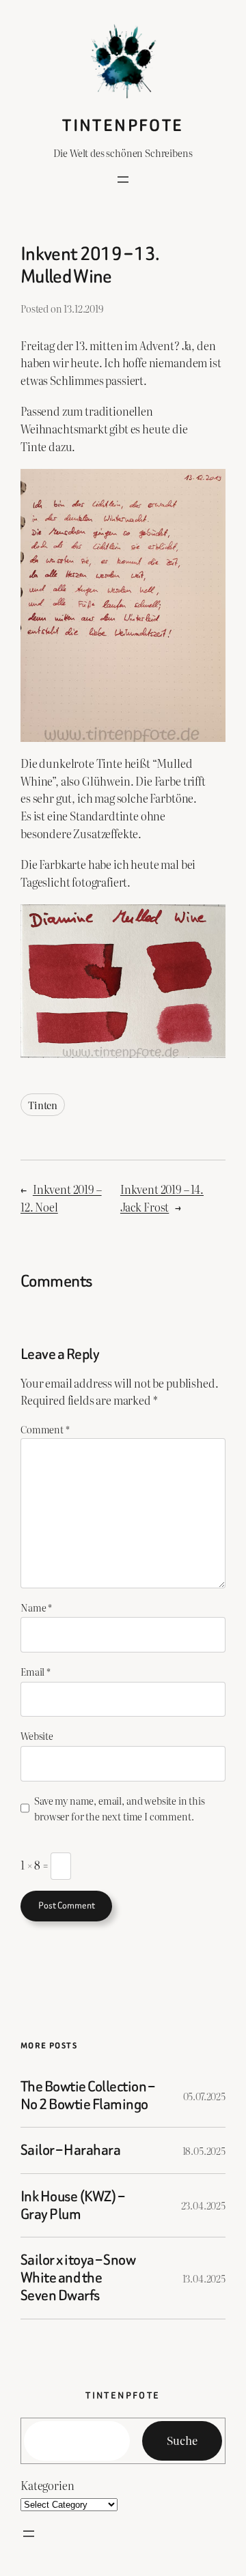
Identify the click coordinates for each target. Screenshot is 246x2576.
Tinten (43, 1105)
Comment (45, 1429)
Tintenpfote (123, 125)
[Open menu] (123, 180)
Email (36, 1671)
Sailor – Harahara (70, 2150)
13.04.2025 (204, 2278)
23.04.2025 (203, 2205)
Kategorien (47, 2485)
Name (36, 1607)
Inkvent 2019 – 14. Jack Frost (162, 1198)
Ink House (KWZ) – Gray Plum (72, 2205)
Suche (182, 2440)
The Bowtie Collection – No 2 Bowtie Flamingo (87, 2095)
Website (37, 1735)
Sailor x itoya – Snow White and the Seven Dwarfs (78, 2278)
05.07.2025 (204, 2096)
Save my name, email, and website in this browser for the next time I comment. (120, 1808)
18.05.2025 (204, 2150)
